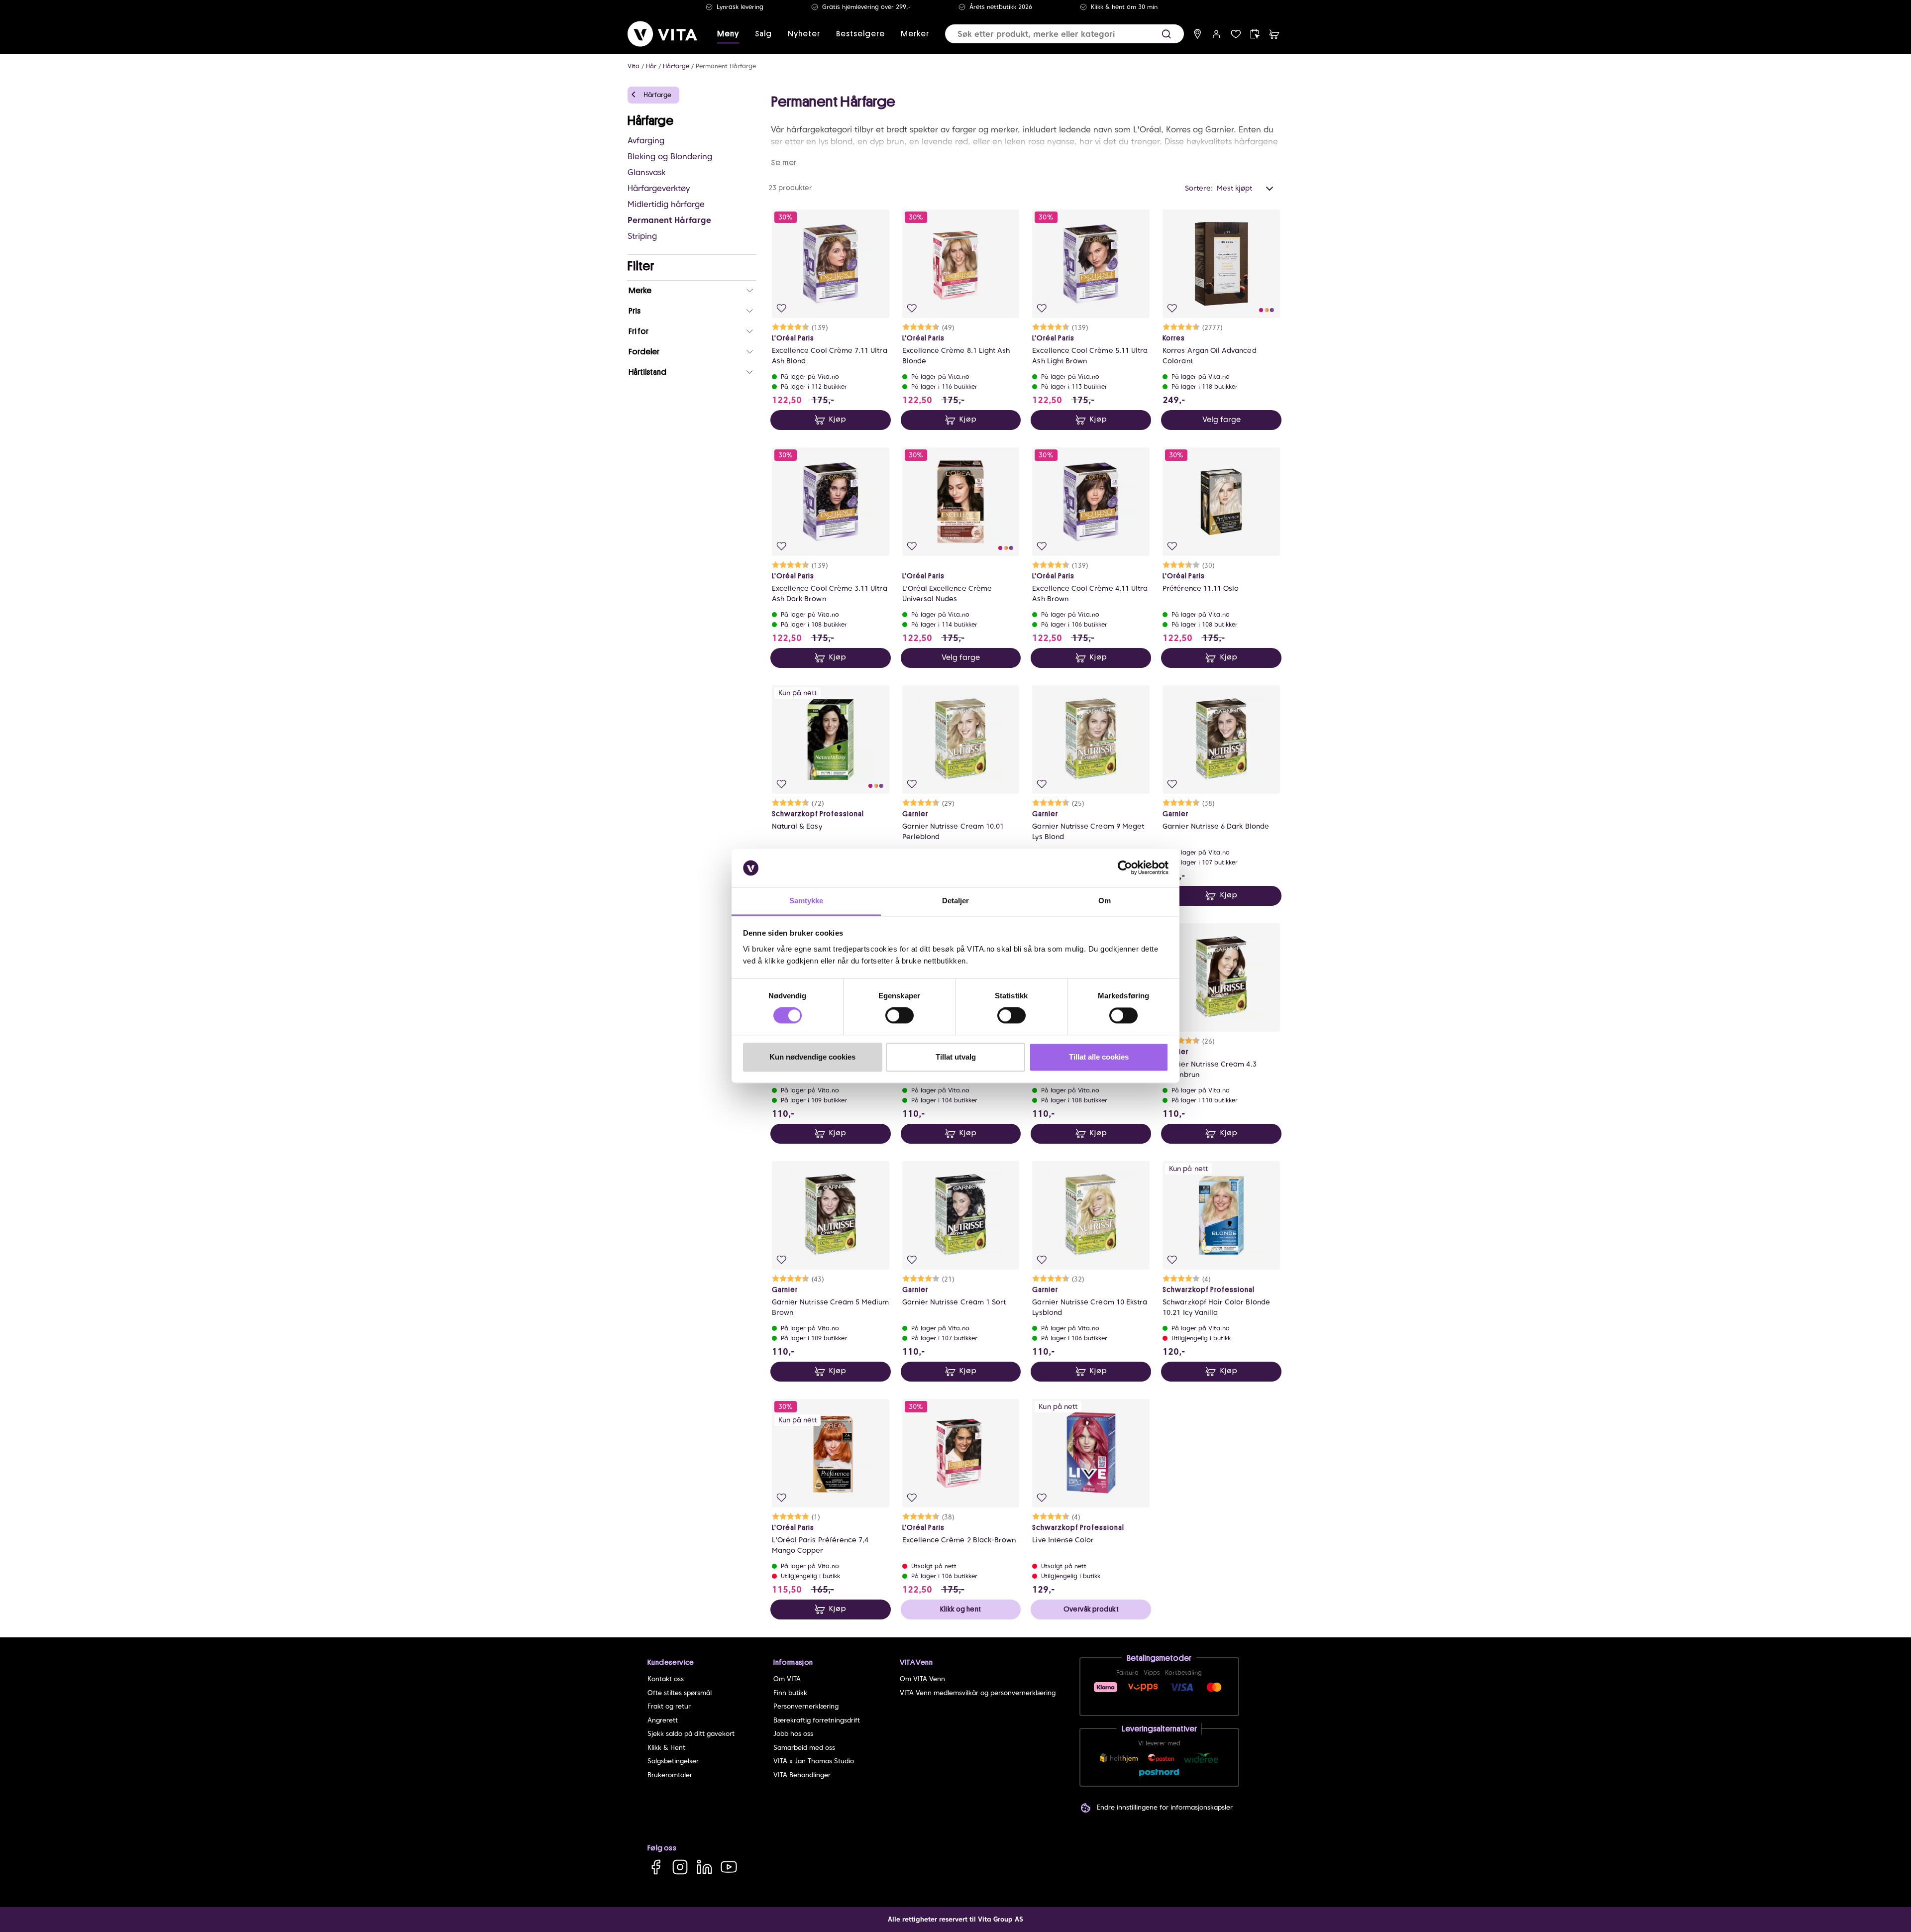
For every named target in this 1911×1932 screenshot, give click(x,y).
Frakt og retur (669, 1706)
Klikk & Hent (666, 1748)
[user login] (1217, 34)
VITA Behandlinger (802, 1775)
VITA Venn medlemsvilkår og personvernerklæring (978, 1693)
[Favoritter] (1236, 34)
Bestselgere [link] (860, 34)
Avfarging (646, 141)
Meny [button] (728, 34)
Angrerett (663, 1720)
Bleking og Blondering (670, 157)
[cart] (1274, 34)
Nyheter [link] (804, 34)
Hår (651, 66)
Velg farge (1221, 420)
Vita (634, 66)
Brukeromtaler (670, 1775)
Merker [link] (915, 34)
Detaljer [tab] (956, 901)
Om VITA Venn (922, 1679)
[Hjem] (662, 34)
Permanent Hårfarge (726, 66)
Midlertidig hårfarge (666, 204)
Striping (642, 236)
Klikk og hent (960, 1609)
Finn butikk (790, 1693)
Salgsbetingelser (673, 1761)
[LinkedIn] (704, 1867)
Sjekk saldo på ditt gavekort (691, 1734)
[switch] (900, 1016)
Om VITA (787, 1679)
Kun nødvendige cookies (812, 1057)
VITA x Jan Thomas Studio (814, 1761)
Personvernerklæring (806, 1706)
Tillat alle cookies (1099, 1057)
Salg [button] (763, 34)
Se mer (784, 163)
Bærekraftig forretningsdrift (817, 1720)
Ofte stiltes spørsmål (680, 1693)
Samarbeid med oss (804, 1748)
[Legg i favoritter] (782, 308)
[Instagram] (680, 1867)
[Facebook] (656, 1867)
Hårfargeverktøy (659, 188)
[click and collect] (1255, 34)
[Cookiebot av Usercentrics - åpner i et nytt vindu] (1125, 868)
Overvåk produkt (1091, 1609)
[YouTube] (729, 1867)
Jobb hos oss (793, 1734)
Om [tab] (1105, 901)
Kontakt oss (666, 1679)
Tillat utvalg (956, 1057)
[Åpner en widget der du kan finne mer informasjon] (1872, 1890)
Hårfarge (676, 66)
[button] (1166, 34)
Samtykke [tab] (806, 901)
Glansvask (646, 172)
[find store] (1198, 34)
